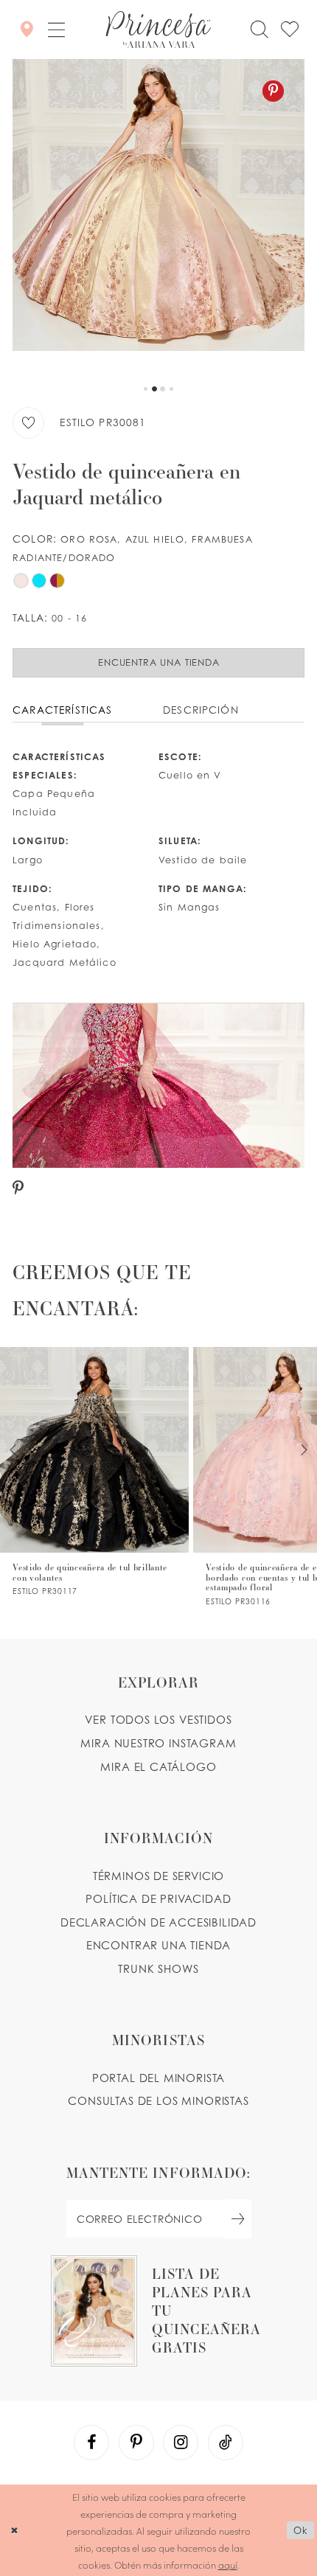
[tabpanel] (158, 217)
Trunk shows (158, 1969)
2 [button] (154, 389)
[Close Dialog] (14, 2530)
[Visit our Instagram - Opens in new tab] (181, 2443)
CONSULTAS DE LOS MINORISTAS (158, 2101)
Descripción (201, 710)
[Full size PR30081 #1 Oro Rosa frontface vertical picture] (158, 217)
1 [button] (146, 389)
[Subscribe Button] (238, 2219)
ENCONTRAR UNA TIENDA (159, 1945)
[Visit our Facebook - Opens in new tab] (91, 2443)
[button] (56, 30)
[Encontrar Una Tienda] (26, 29)
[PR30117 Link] (94, 1471)
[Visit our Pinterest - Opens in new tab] (136, 2443)
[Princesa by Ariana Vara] (158, 29)
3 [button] (163, 389)
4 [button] (171, 389)
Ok (300, 2530)
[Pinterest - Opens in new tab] (273, 91)
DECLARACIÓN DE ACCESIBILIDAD (158, 1922)
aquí (228, 2565)
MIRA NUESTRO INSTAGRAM (158, 1743)
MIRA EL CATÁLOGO (158, 1767)
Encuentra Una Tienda (159, 662)
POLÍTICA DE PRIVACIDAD (158, 1899)
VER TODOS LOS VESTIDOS (158, 1720)
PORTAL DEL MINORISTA (159, 2078)
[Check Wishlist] (290, 29)
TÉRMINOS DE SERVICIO (159, 1876)
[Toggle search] (259, 29)
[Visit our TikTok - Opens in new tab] (226, 2443)
